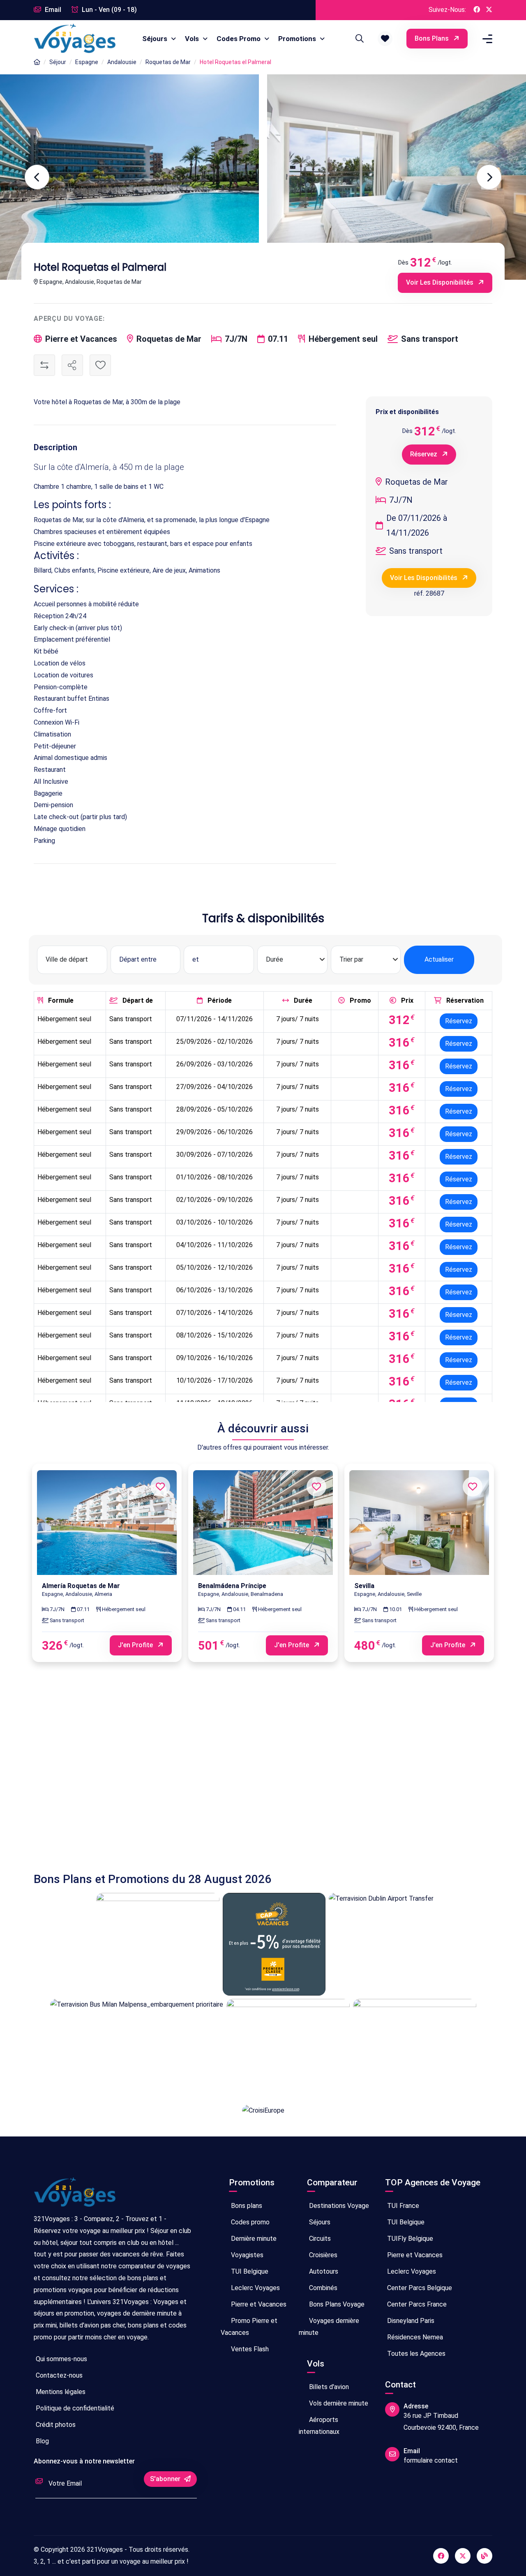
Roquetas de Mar (168, 62)
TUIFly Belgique (409, 2239)
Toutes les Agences (415, 2354)
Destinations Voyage (338, 2206)
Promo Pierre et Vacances (249, 2327)
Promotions (298, 39)
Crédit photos (55, 2425)
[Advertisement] (263, 1775)
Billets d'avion (328, 2387)
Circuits (319, 2239)
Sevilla (364, 1586)
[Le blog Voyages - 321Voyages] (484, 2556)
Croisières (322, 2255)
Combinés (322, 2288)
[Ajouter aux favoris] (100, 365)
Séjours (156, 39)
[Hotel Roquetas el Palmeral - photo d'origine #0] (397, 177)
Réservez (424, 454)
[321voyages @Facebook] (441, 2556)
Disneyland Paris (410, 2321)
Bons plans (433, 38)
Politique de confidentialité (74, 2408)
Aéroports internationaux (319, 2426)
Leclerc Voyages (255, 2288)
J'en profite (136, 1645)
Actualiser (439, 959)
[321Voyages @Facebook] (477, 10)
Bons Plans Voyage (336, 2304)
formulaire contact (431, 2460)
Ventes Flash (249, 2349)
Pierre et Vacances (258, 2304)
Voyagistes (246, 2255)
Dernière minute (253, 2239)
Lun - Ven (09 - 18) (108, 10)
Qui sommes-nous (61, 2359)
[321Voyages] (37, 62)
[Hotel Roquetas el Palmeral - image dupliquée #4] (129, 177)
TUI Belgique (249, 2271)
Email (52, 10)
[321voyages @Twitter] (463, 2556)
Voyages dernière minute (329, 2327)
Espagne (87, 62)
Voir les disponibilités (441, 282)
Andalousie (122, 62)
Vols (193, 39)
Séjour (58, 62)
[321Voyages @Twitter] (489, 10)
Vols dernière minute (338, 2403)
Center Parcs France (416, 2304)
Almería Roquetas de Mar (81, 1586)
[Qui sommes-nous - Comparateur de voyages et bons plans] (75, 2195)
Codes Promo (239, 39)
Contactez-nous (58, 2375)
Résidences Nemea (414, 2337)
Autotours (323, 2271)
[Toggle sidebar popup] (486, 39)
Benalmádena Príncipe (232, 1586)
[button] (385, 39)
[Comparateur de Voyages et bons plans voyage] (75, 39)
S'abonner (166, 2479)
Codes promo (249, 2222)
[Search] (358, 39)
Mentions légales (60, 2392)
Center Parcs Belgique (419, 2288)
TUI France (402, 2206)
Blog (42, 2441)
